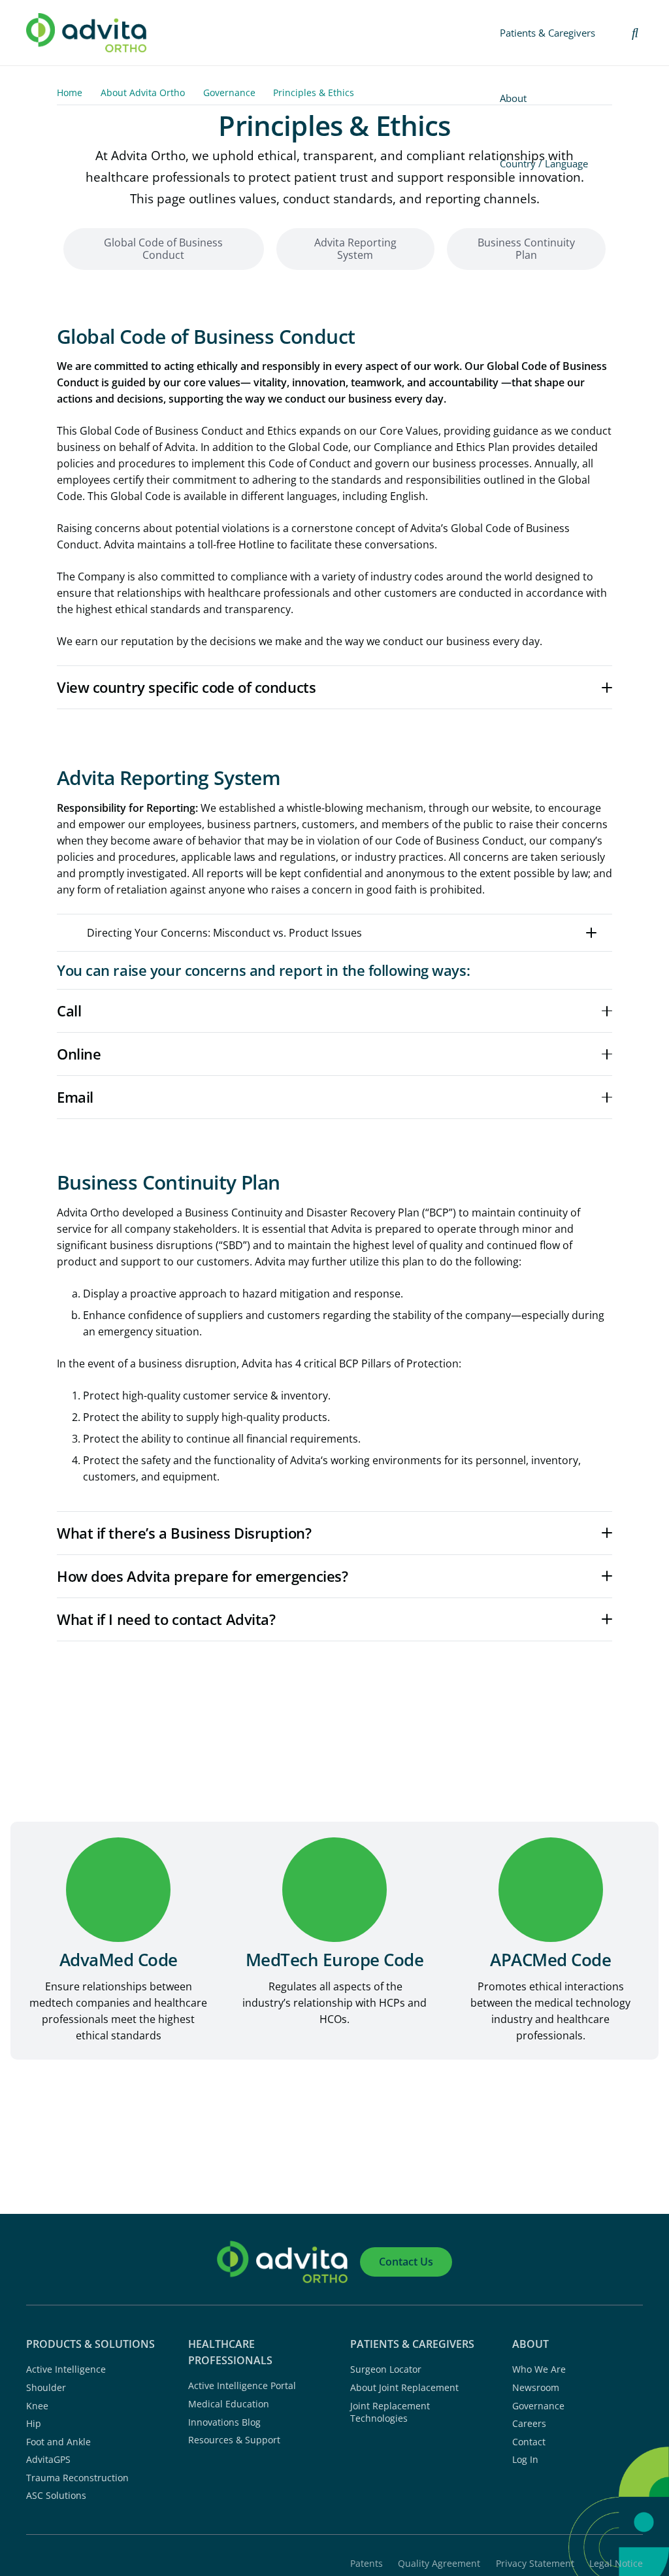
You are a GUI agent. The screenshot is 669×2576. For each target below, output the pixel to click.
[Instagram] (540, 2484)
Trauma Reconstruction (77, 2478)
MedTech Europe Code (334, 1960)
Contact (529, 2442)
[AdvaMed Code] (119, 1890)
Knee (37, 2406)
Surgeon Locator (386, 2369)
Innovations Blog (224, 2422)
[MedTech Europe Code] (335, 1890)
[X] (585, 2483)
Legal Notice (616, 2563)
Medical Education (229, 2404)
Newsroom (536, 2387)
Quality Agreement (439, 2563)
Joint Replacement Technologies (390, 2412)
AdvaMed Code (119, 1960)
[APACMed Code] (550, 1890)
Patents (367, 2563)
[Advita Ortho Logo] (86, 33)
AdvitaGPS (48, 2459)
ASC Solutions (56, 2495)
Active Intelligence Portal (242, 2385)
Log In (525, 2459)
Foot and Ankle (58, 2442)
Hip (34, 2423)
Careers (529, 2423)
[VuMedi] (607, 2483)
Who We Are (539, 2369)
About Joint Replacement (404, 2387)
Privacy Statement (535, 2563)
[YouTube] (562, 2483)
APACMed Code (550, 1960)
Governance (538, 2406)
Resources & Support (234, 2440)
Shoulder (46, 2387)
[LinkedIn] (517, 2483)
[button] (635, 33)
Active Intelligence (66, 2369)
